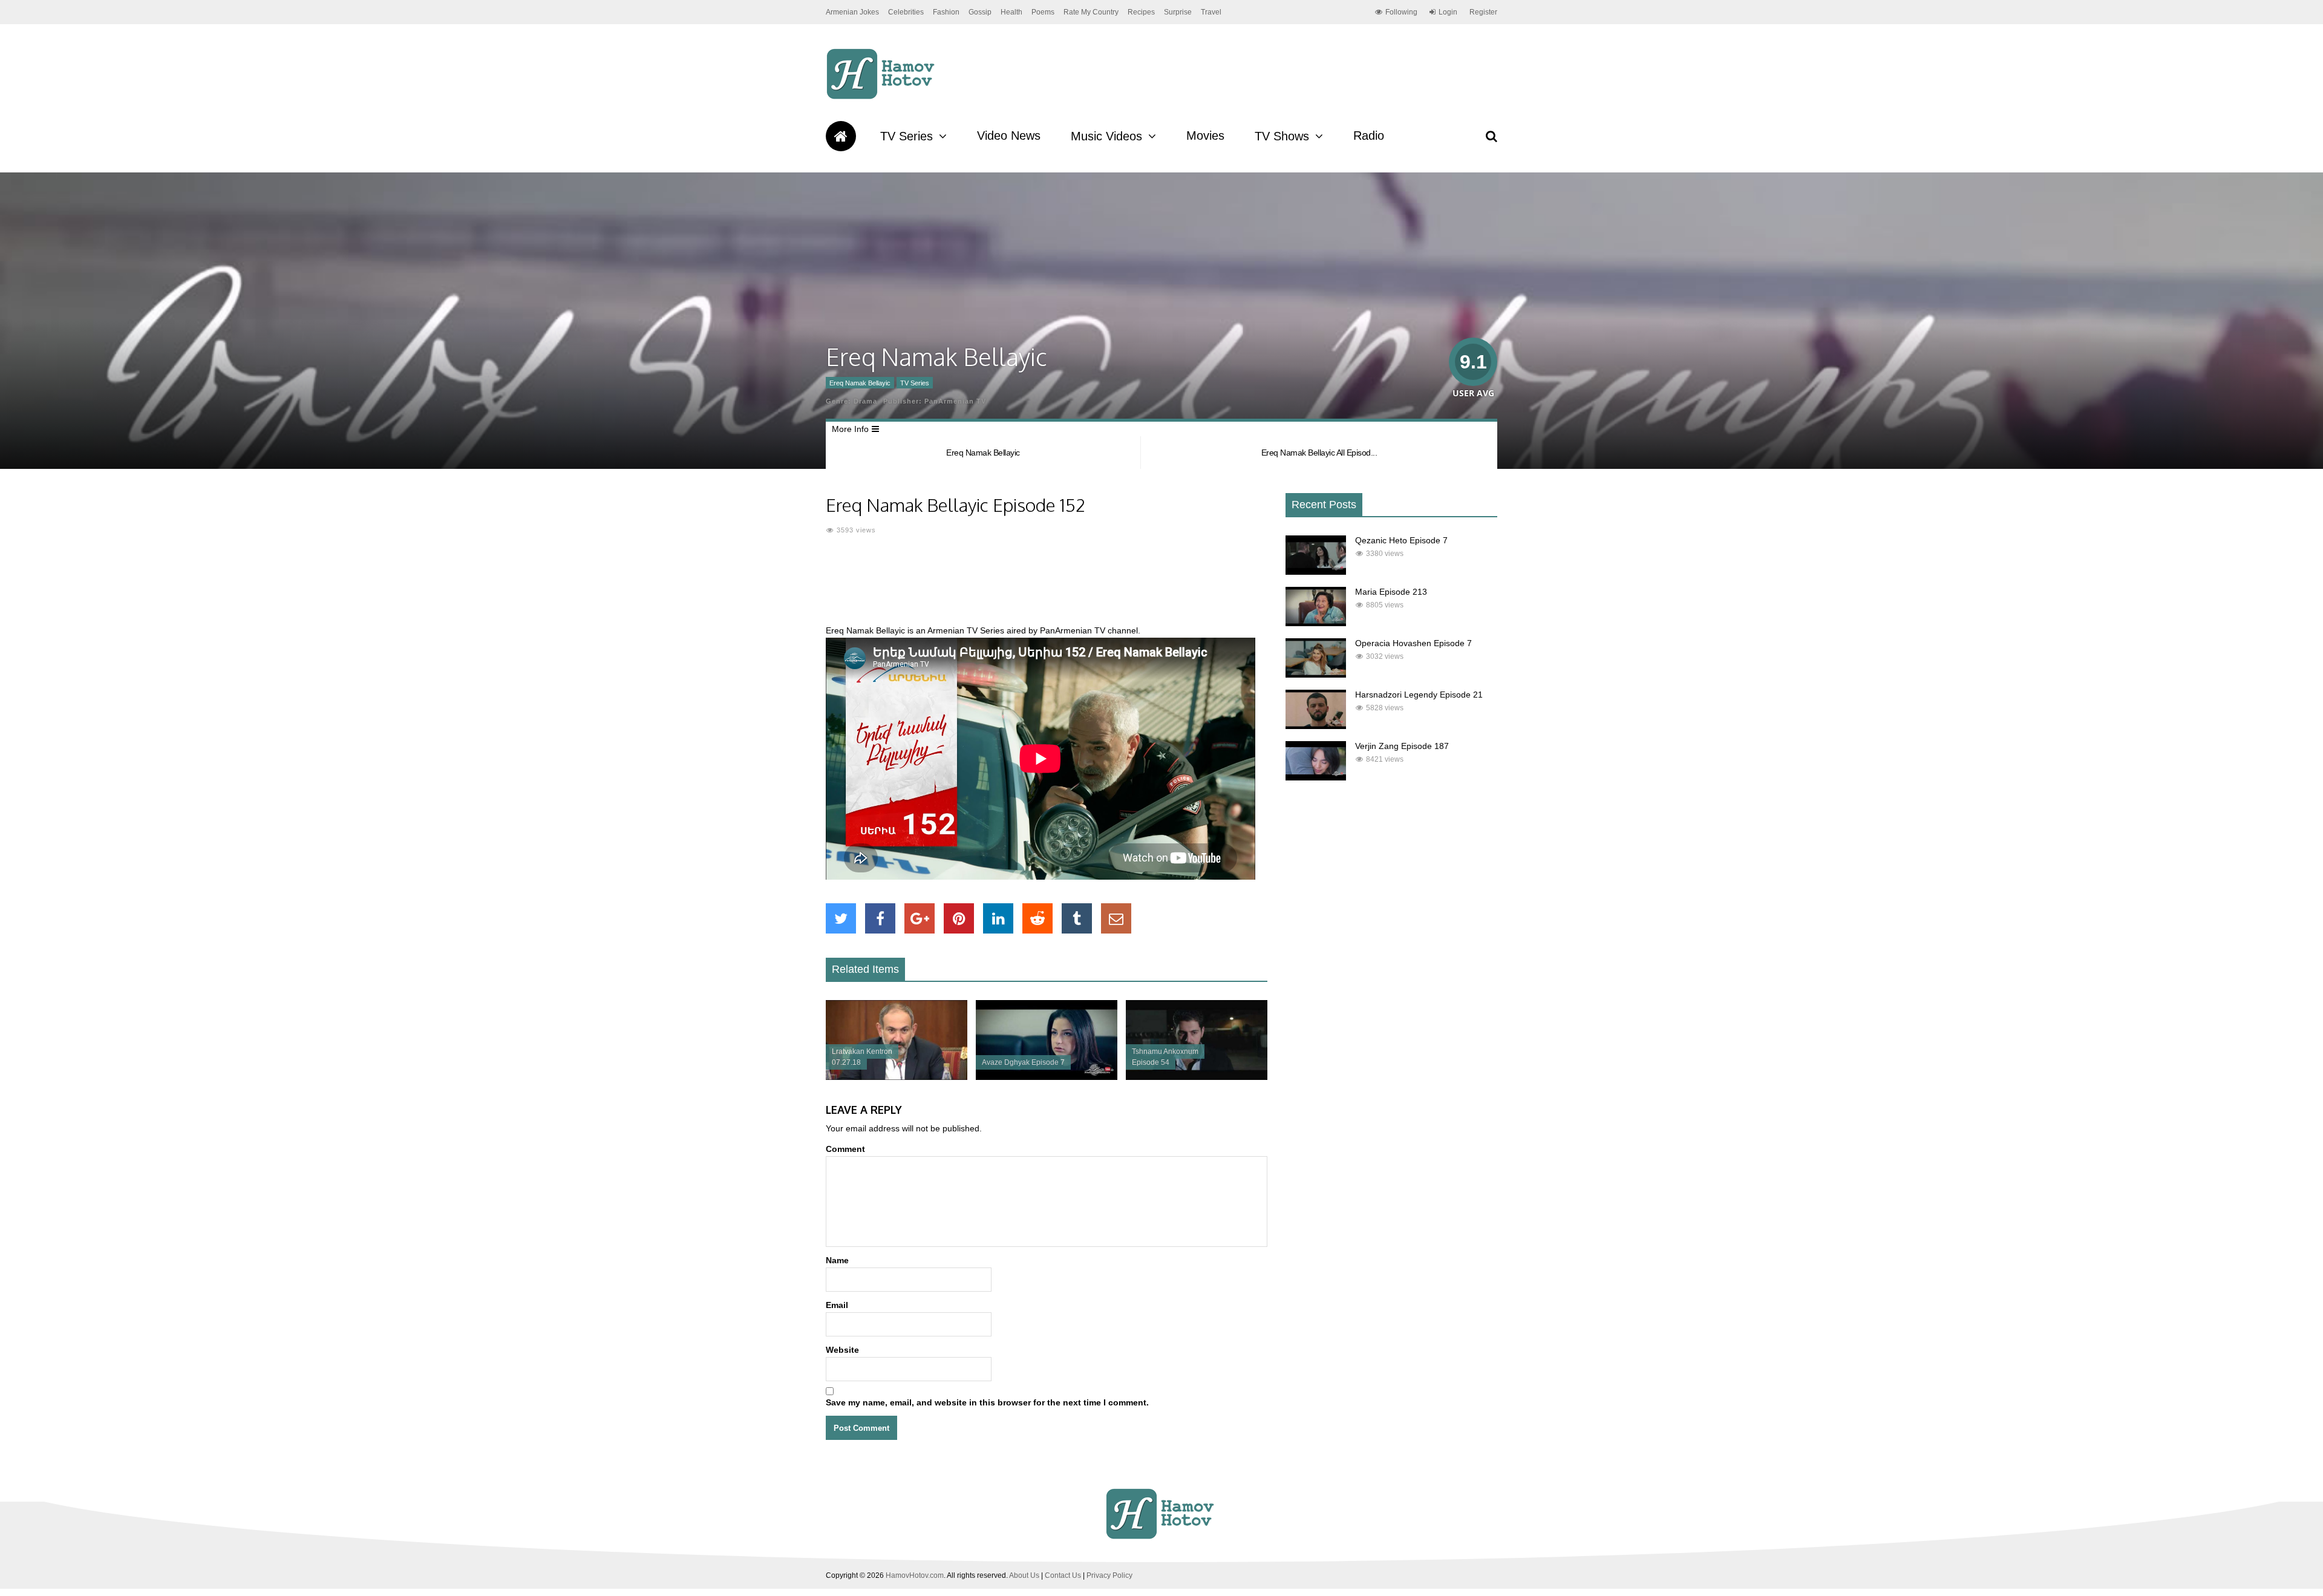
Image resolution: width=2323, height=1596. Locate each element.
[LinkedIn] (998, 918)
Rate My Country (1091, 12)
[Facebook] (880, 918)
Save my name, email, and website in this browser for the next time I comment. (987, 1402)
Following (1401, 12)
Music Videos (1106, 136)
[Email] (1116, 918)
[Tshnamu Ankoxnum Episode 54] (1197, 1077)
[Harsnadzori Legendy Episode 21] (1316, 726)
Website (842, 1350)
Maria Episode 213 (1391, 592)
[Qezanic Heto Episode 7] (1316, 572)
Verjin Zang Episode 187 (1402, 746)
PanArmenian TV (955, 401)
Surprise (1178, 12)
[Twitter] (841, 918)
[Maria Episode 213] (1316, 623)
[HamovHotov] (882, 97)
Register (1483, 12)
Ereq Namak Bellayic (860, 383)
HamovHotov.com (915, 1575)
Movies (1205, 136)
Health (1011, 12)
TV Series (907, 136)
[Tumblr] (1077, 918)
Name (837, 1260)
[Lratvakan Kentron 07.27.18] (897, 1077)
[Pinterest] (959, 918)
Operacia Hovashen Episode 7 (1413, 643)
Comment (845, 1149)
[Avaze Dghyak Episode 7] (1047, 1077)
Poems (1043, 12)
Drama (865, 401)
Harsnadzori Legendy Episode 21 (1419, 695)
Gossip (980, 12)
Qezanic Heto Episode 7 (1401, 540)
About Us (1024, 1575)
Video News (1009, 136)
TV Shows (1282, 136)
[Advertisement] (1047, 587)
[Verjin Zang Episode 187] (1316, 777)
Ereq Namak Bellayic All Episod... (1319, 453)
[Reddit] (1037, 918)
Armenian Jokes (852, 12)
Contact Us (1063, 1575)
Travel (1211, 12)
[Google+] (920, 918)
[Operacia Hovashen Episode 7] (1316, 675)
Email (837, 1305)
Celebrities (906, 12)
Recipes (1141, 12)
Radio (1369, 136)
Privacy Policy (1109, 1575)
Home (841, 136)
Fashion (946, 12)
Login (1448, 12)
